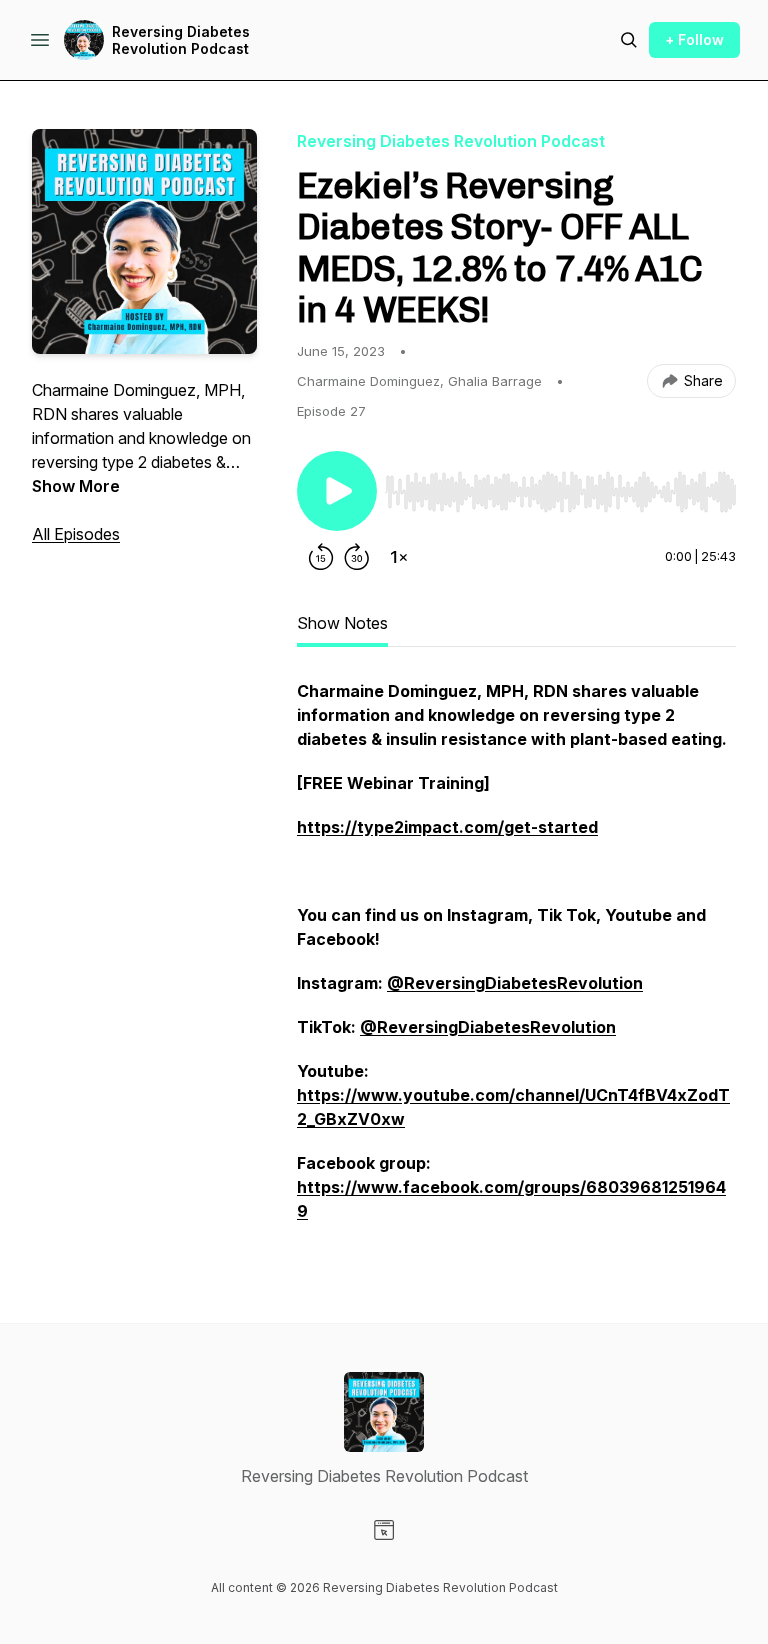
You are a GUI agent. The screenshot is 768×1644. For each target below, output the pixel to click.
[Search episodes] (629, 40)
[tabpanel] (516, 961)
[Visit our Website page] (384, 1530)
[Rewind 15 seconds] (321, 557)
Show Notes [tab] (342, 623)
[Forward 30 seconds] (357, 557)
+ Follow (694, 39)
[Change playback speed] (399, 557)
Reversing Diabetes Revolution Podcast (181, 40)
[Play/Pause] (337, 491)
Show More (76, 486)
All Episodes (76, 534)
